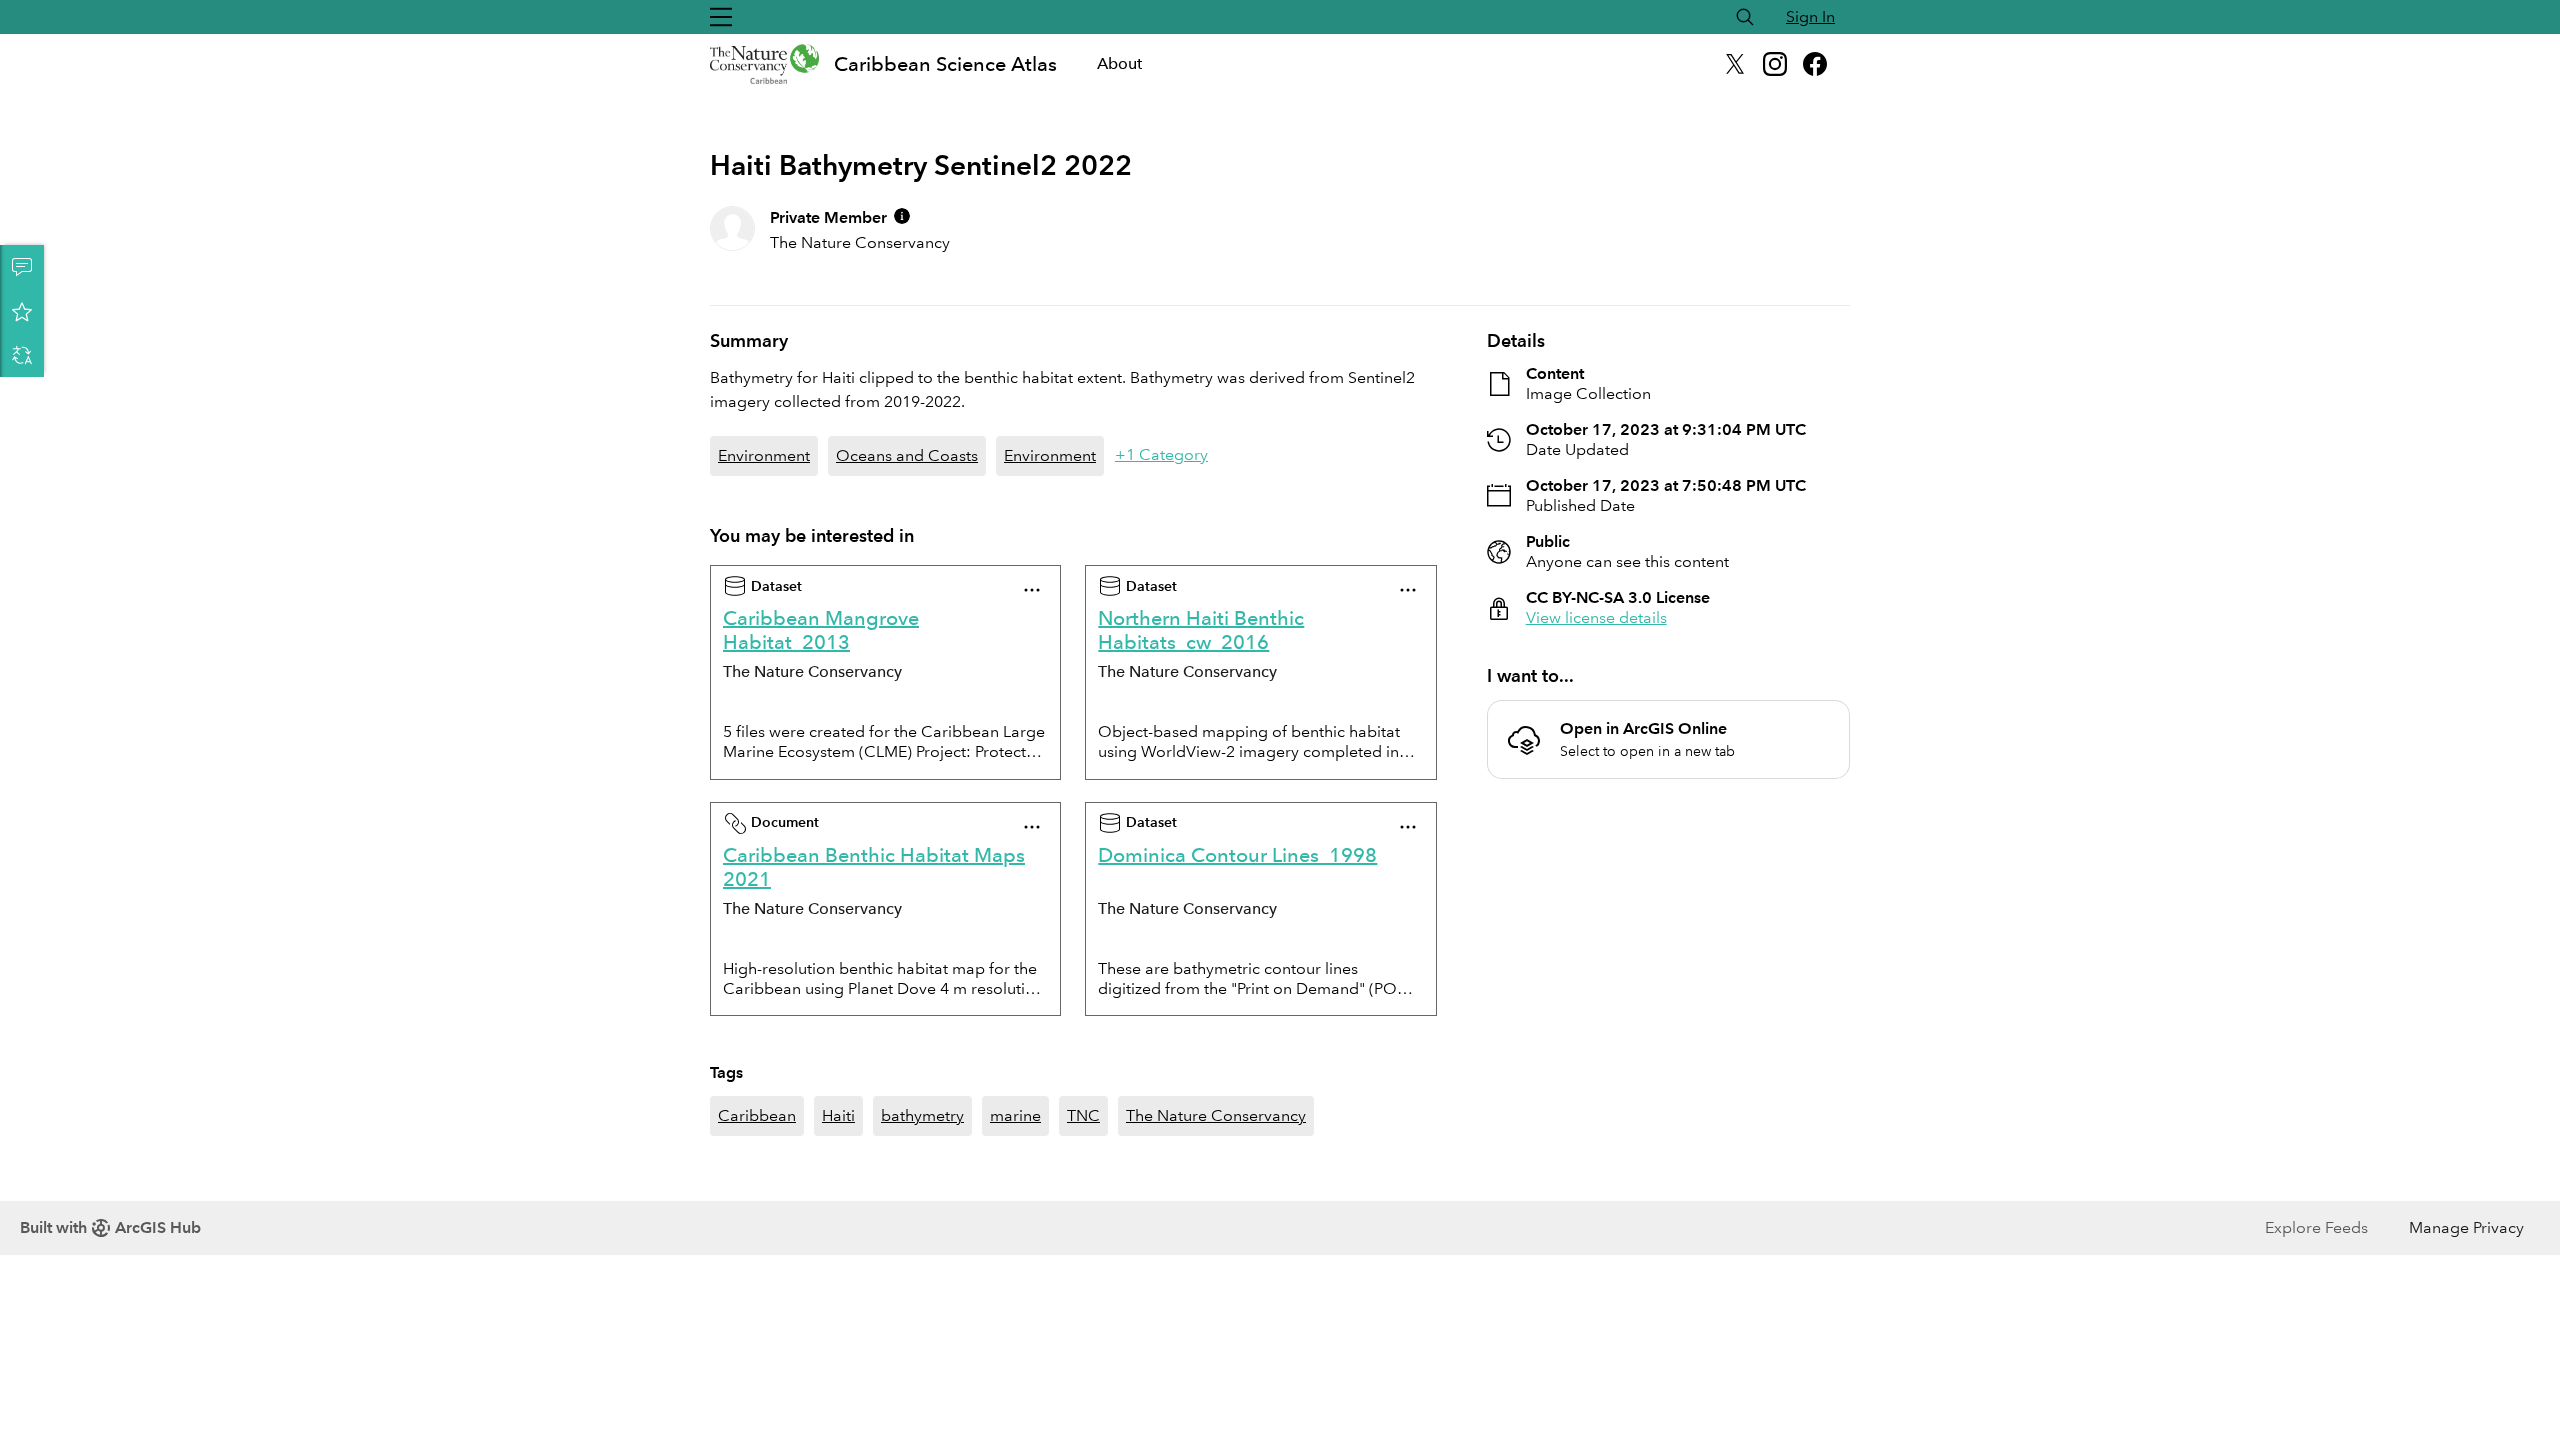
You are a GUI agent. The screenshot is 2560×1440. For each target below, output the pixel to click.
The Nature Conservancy (1216, 1115)
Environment (764, 455)
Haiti (838, 1115)
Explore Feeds (2316, 1227)
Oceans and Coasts (907, 455)
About (1119, 63)
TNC (1083, 1115)
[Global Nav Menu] (721, 17)
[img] (902, 216)
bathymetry (922, 1115)
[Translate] (22, 355)
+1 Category (1161, 454)
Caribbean (757, 1115)
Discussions (22, 267)
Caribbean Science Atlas (945, 64)
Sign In (1810, 16)
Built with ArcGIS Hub (110, 1227)
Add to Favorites (22, 311)
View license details (1596, 617)
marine (1015, 1115)
